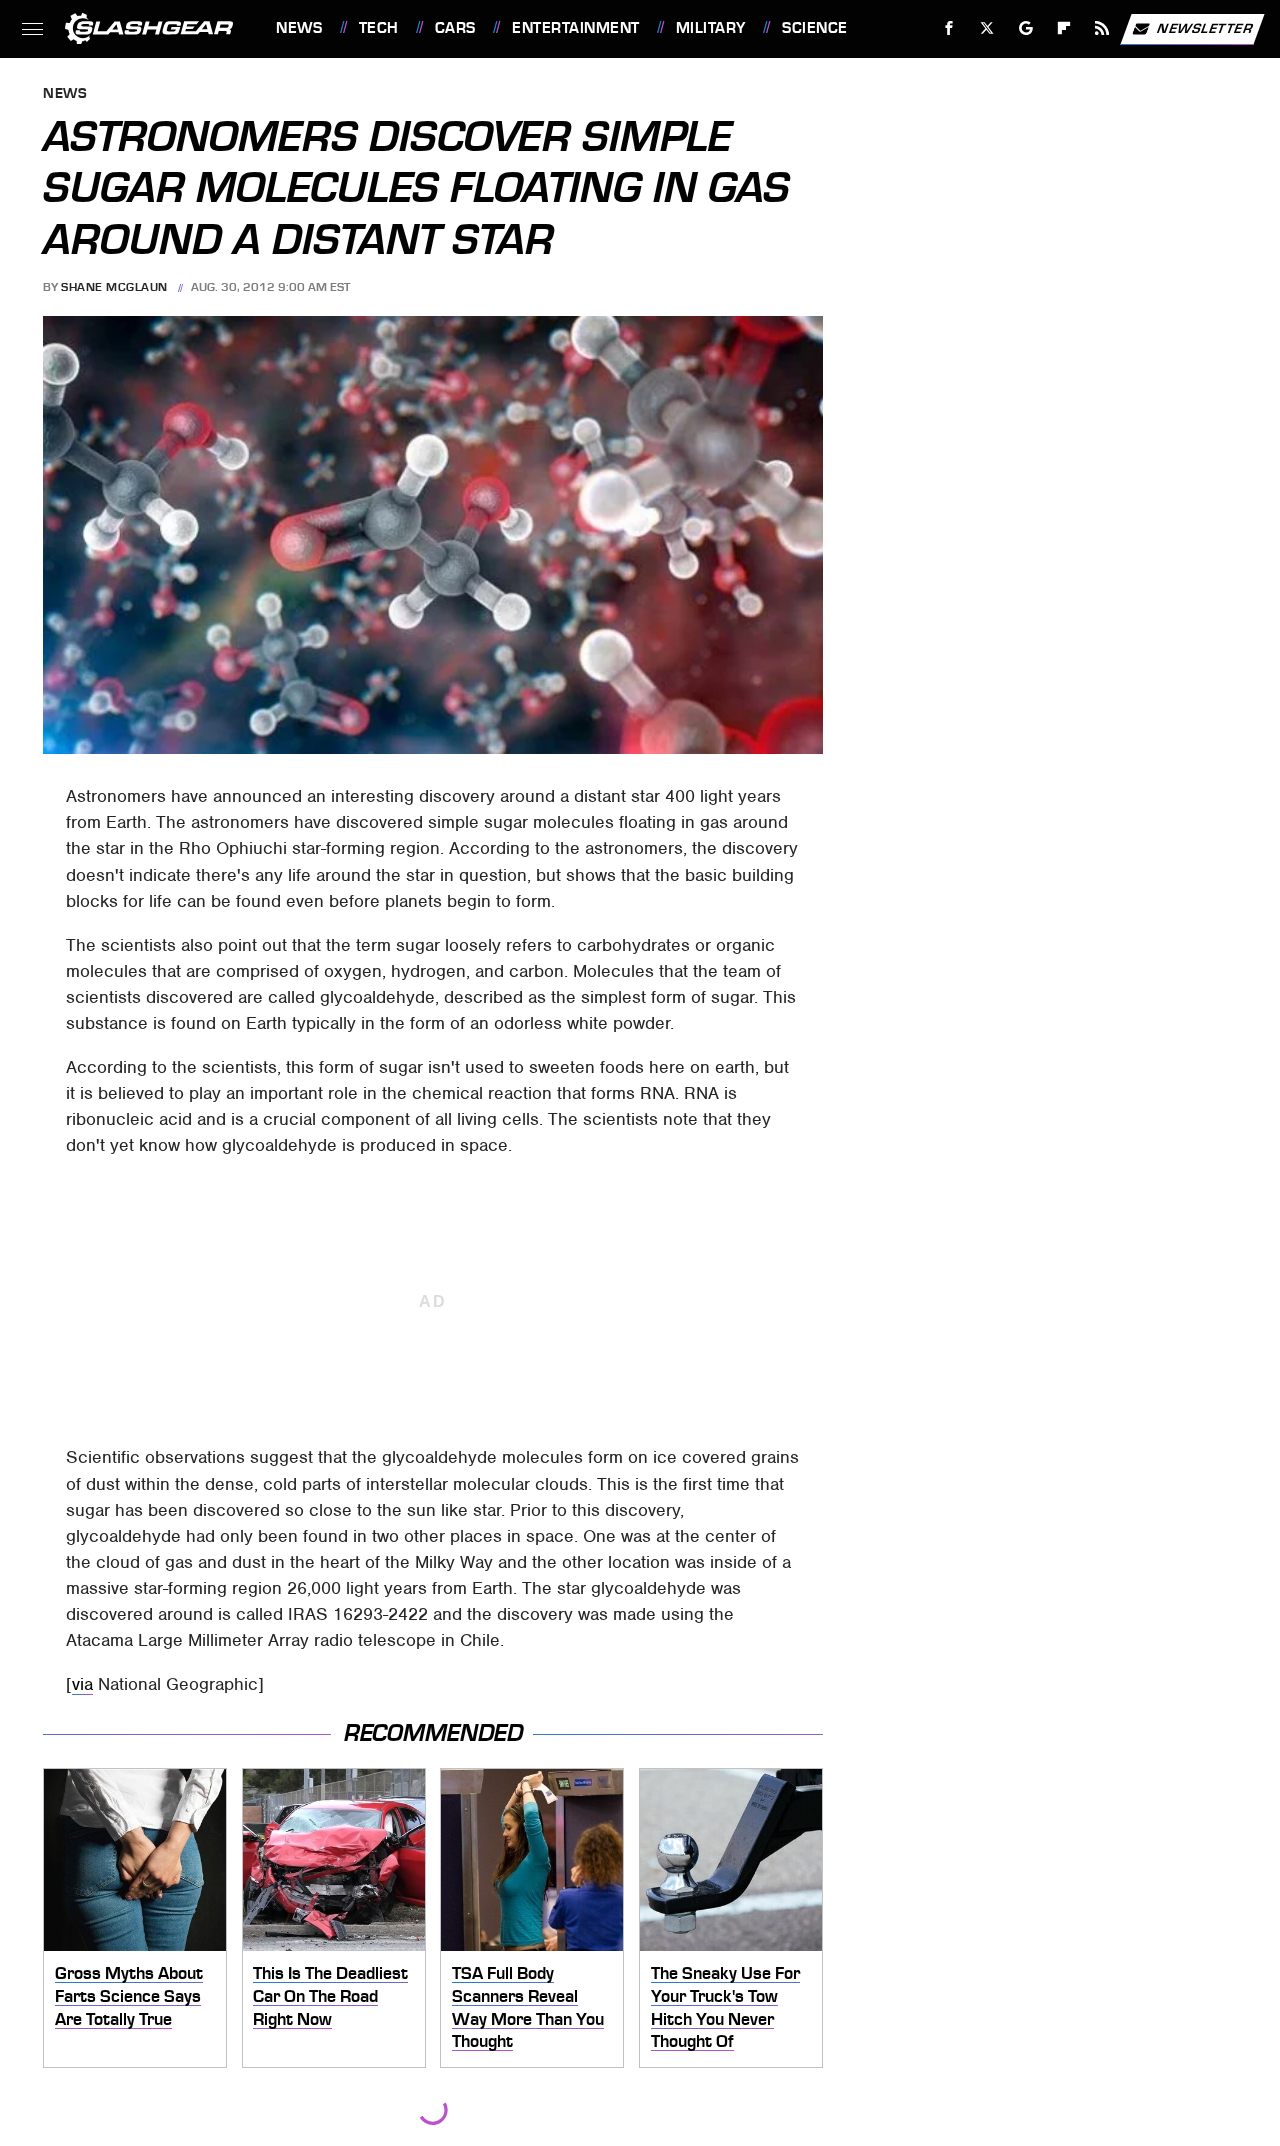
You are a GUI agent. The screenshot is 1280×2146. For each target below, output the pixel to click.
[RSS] (1102, 28)
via (82, 1684)
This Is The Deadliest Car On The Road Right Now (330, 1995)
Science (814, 28)
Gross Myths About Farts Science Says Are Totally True (129, 1995)
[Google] (1026, 28)
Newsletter (1205, 27)
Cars (455, 28)
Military (711, 28)
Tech (379, 28)
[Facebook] (949, 28)
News (299, 28)
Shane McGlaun (114, 287)
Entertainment (575, 28)
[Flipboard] (1064, 28)
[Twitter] (987, 28)
